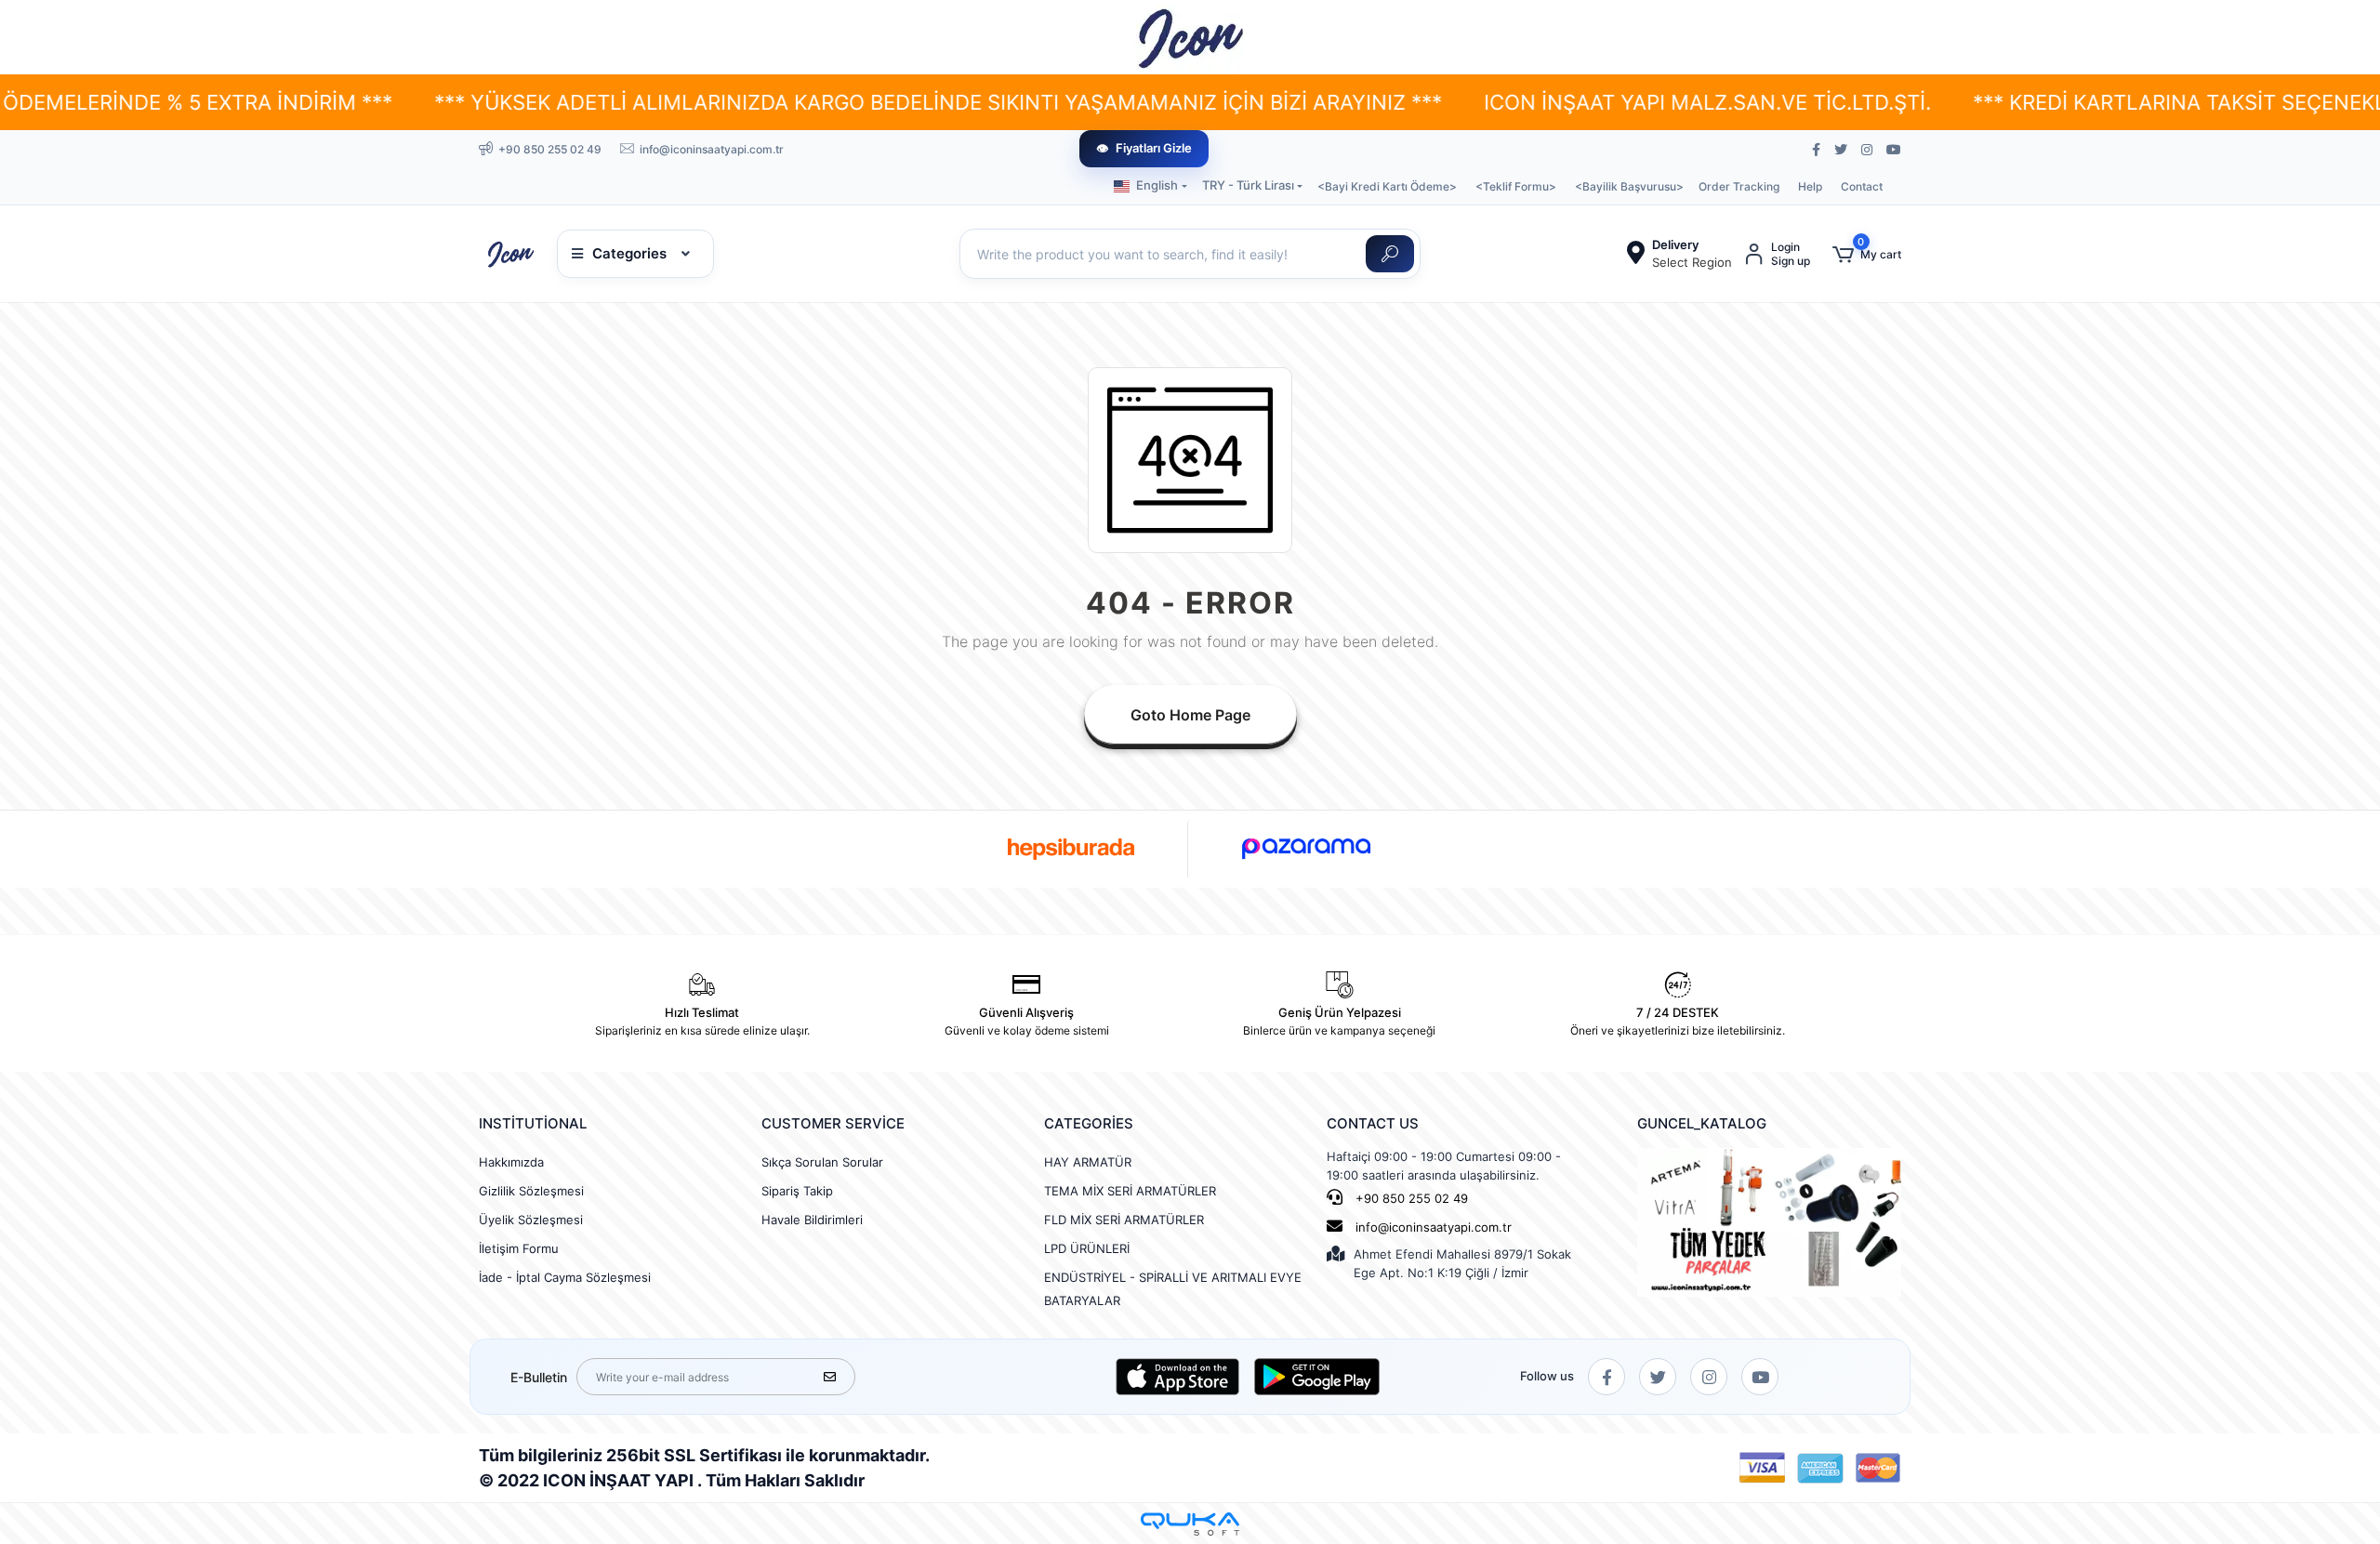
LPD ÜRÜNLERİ (1087, 1248)
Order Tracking (1739, 186)
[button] (1867, 254)
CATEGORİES (1089, 1123)
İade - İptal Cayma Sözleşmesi (565, 1277)
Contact (1862, 186)
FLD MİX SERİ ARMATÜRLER (1124, 1220)
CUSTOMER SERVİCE (833, 1123)
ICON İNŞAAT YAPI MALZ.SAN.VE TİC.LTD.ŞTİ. (1555, 102)
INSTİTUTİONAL (533, 1123)
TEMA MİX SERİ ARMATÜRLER (1130, 1191)
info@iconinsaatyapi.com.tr (1434, 1227)
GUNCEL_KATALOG (1702, 1123)
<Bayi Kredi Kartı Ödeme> (1387, 186)
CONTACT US (1373, 1123)
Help (1810, 186)
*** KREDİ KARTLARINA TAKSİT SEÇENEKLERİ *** (2060, 102)
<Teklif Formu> (1516, 186)
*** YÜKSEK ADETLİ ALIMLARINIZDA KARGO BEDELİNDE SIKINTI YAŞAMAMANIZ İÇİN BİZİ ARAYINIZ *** (786, 102)
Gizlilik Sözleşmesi (531, 1191)
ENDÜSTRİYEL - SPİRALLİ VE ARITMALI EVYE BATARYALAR (1173, 1289)
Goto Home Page (1190, 715)
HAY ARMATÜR (1088, 1162)
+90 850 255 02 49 (1410, 1198)
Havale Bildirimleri (812, 1220)
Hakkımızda (511, 1162)
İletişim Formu (519, 1248)
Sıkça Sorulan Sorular (822, 1162)
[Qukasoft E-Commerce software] (1190, 1524)
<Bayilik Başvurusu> (1629, 186)
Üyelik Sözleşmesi (531, 1220)
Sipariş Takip (797, 1191)
